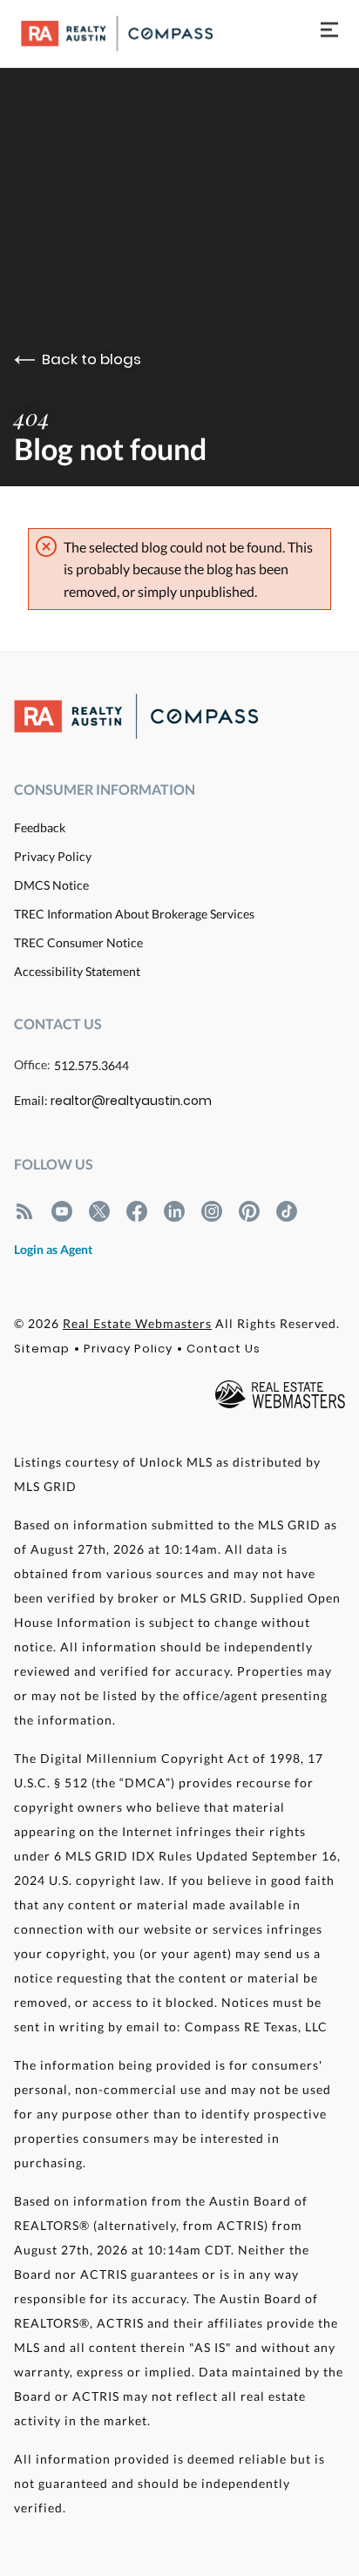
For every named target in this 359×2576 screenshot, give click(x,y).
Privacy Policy (53, 856)
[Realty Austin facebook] (137, 1211)
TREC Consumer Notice (78, 942)
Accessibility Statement (77, 971)
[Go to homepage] (134, 34)
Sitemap (42, 1349)
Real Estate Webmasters (137, 1323)
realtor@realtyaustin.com (131, 1101)
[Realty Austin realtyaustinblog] (24, 1211)
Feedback (40, 827)
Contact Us (224, 1349)
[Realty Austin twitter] (99, 1211)
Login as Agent (53, 1249)
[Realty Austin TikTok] (287, 1211)
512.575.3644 (91, 1065)
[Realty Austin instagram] (212, 1211)
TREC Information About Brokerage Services (134, 914)
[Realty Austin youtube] (62, 1211)
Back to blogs (91, 359)
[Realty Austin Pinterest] (249, 1211)
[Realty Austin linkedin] (174, 1211)
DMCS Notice (51, 885)
